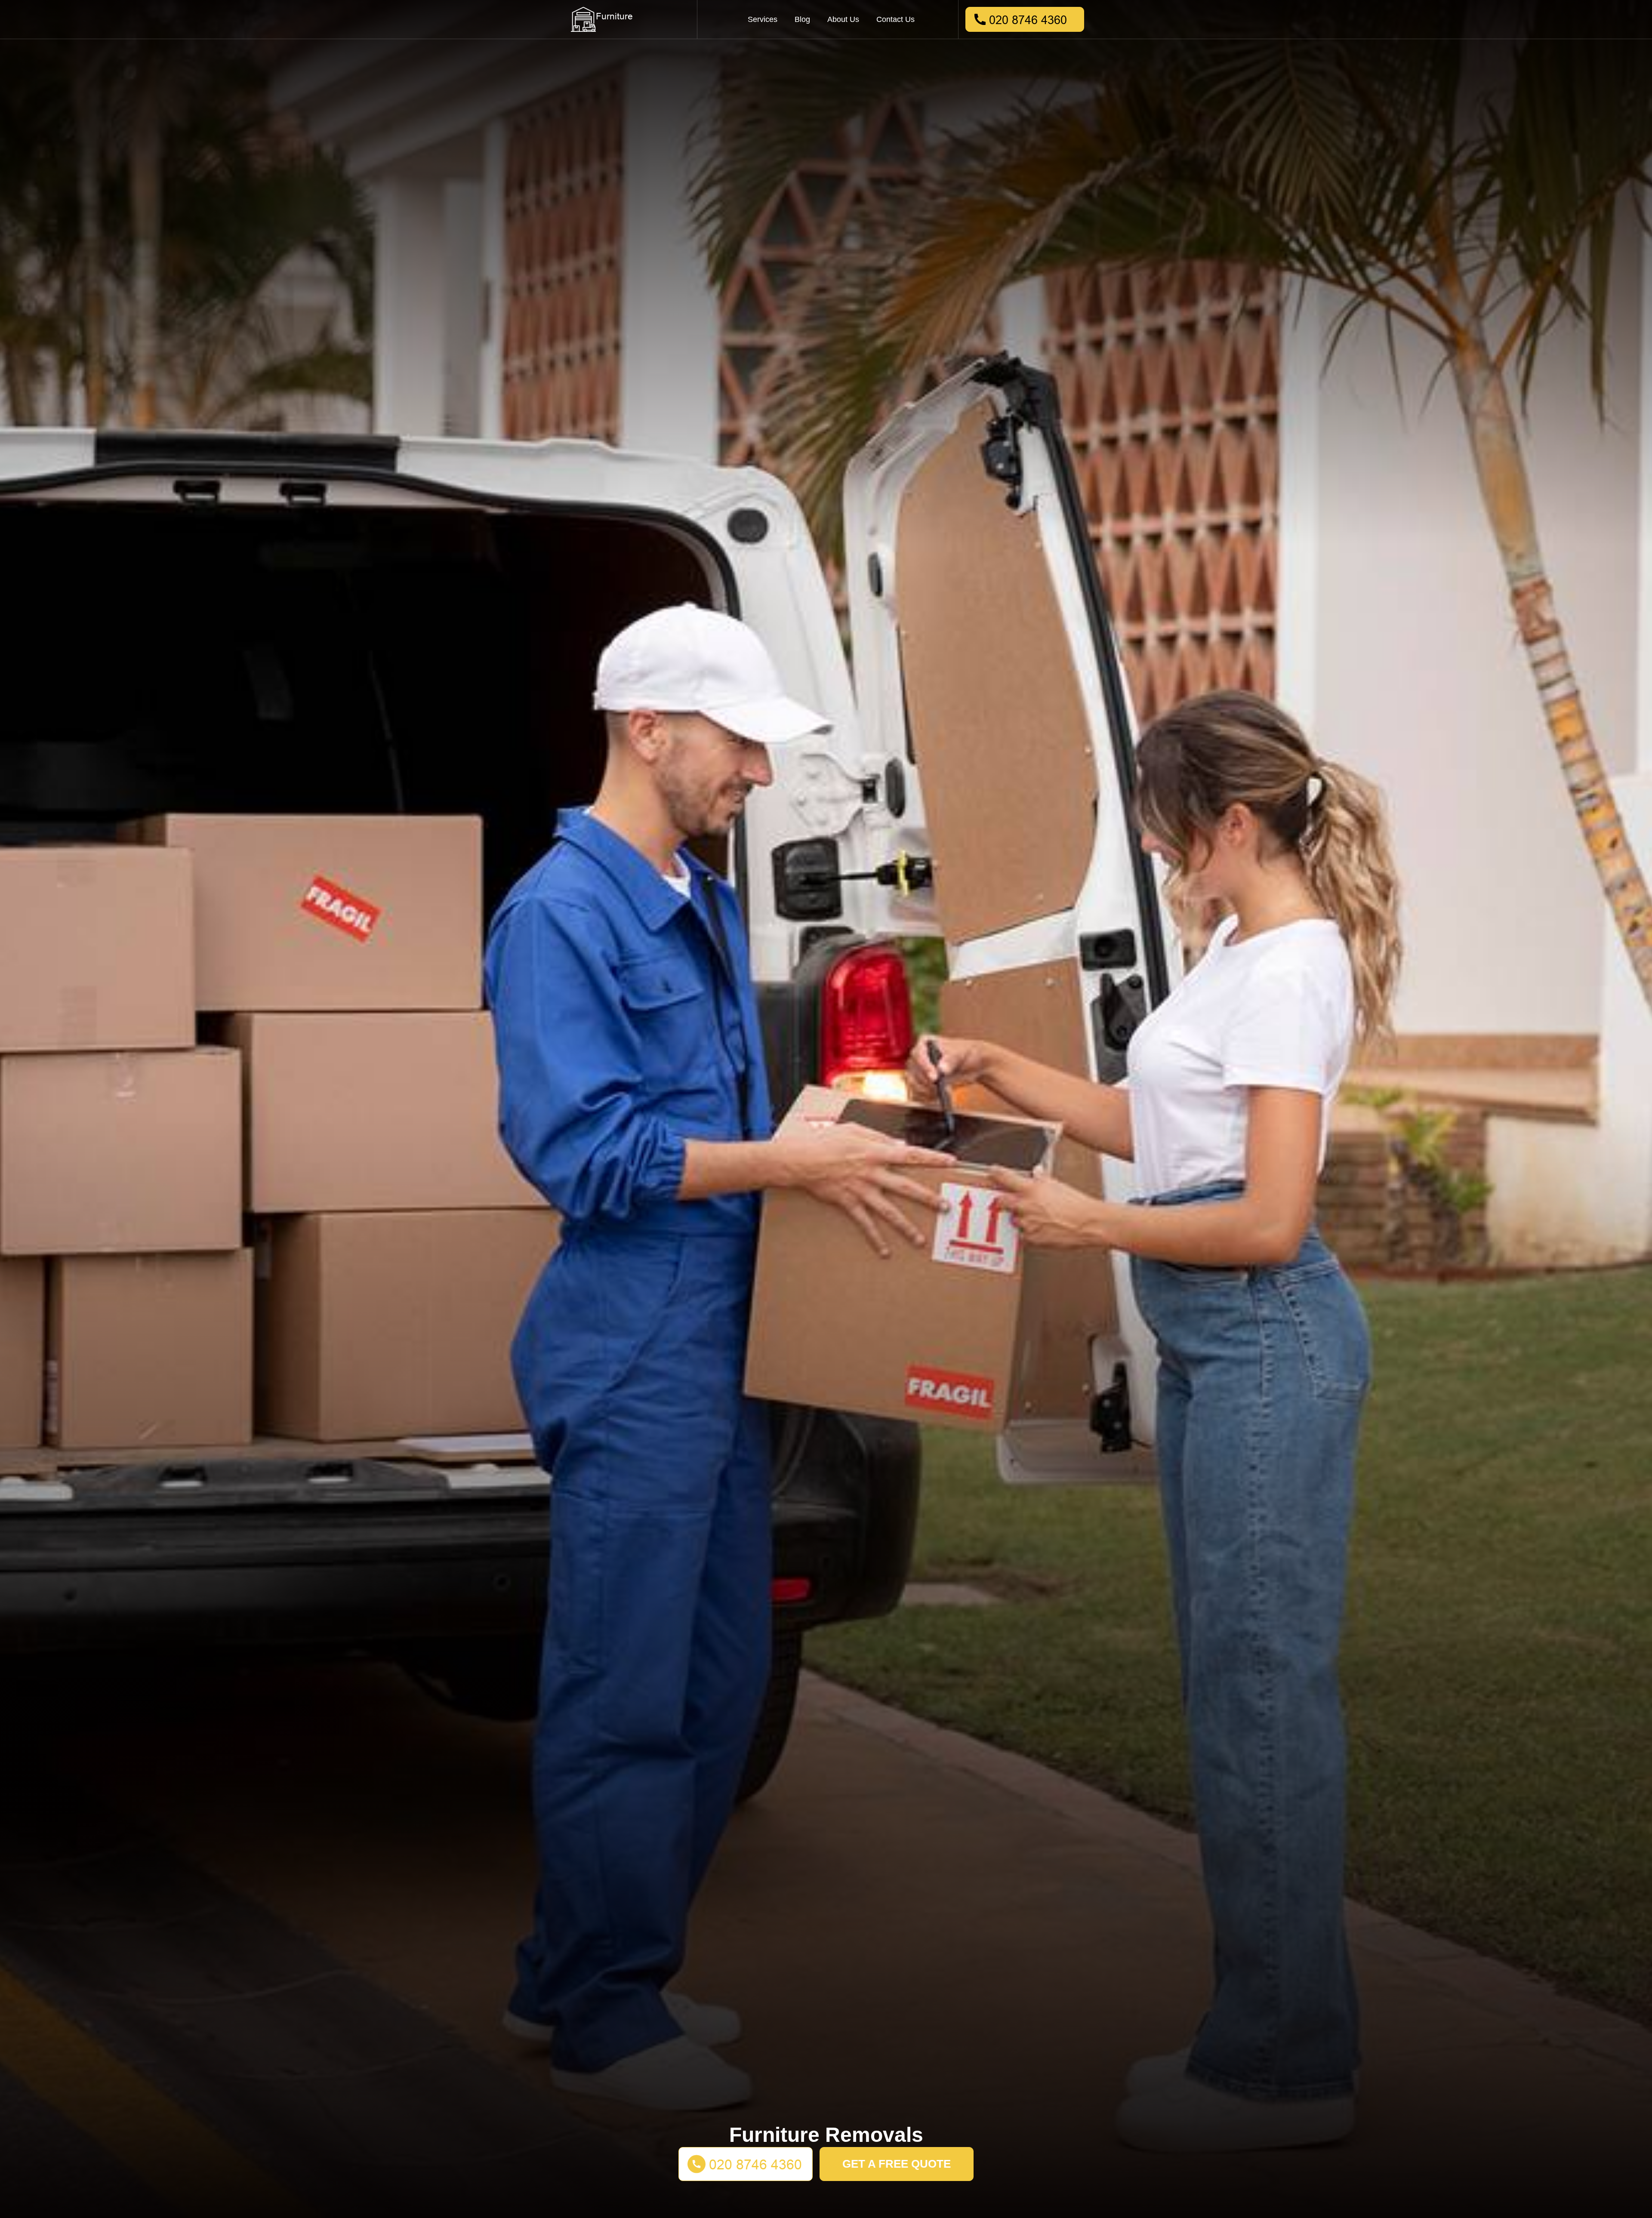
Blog (802, 19)
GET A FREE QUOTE (897, 2164)
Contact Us (895, 19)
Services (763, 19)
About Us (843, 19)
